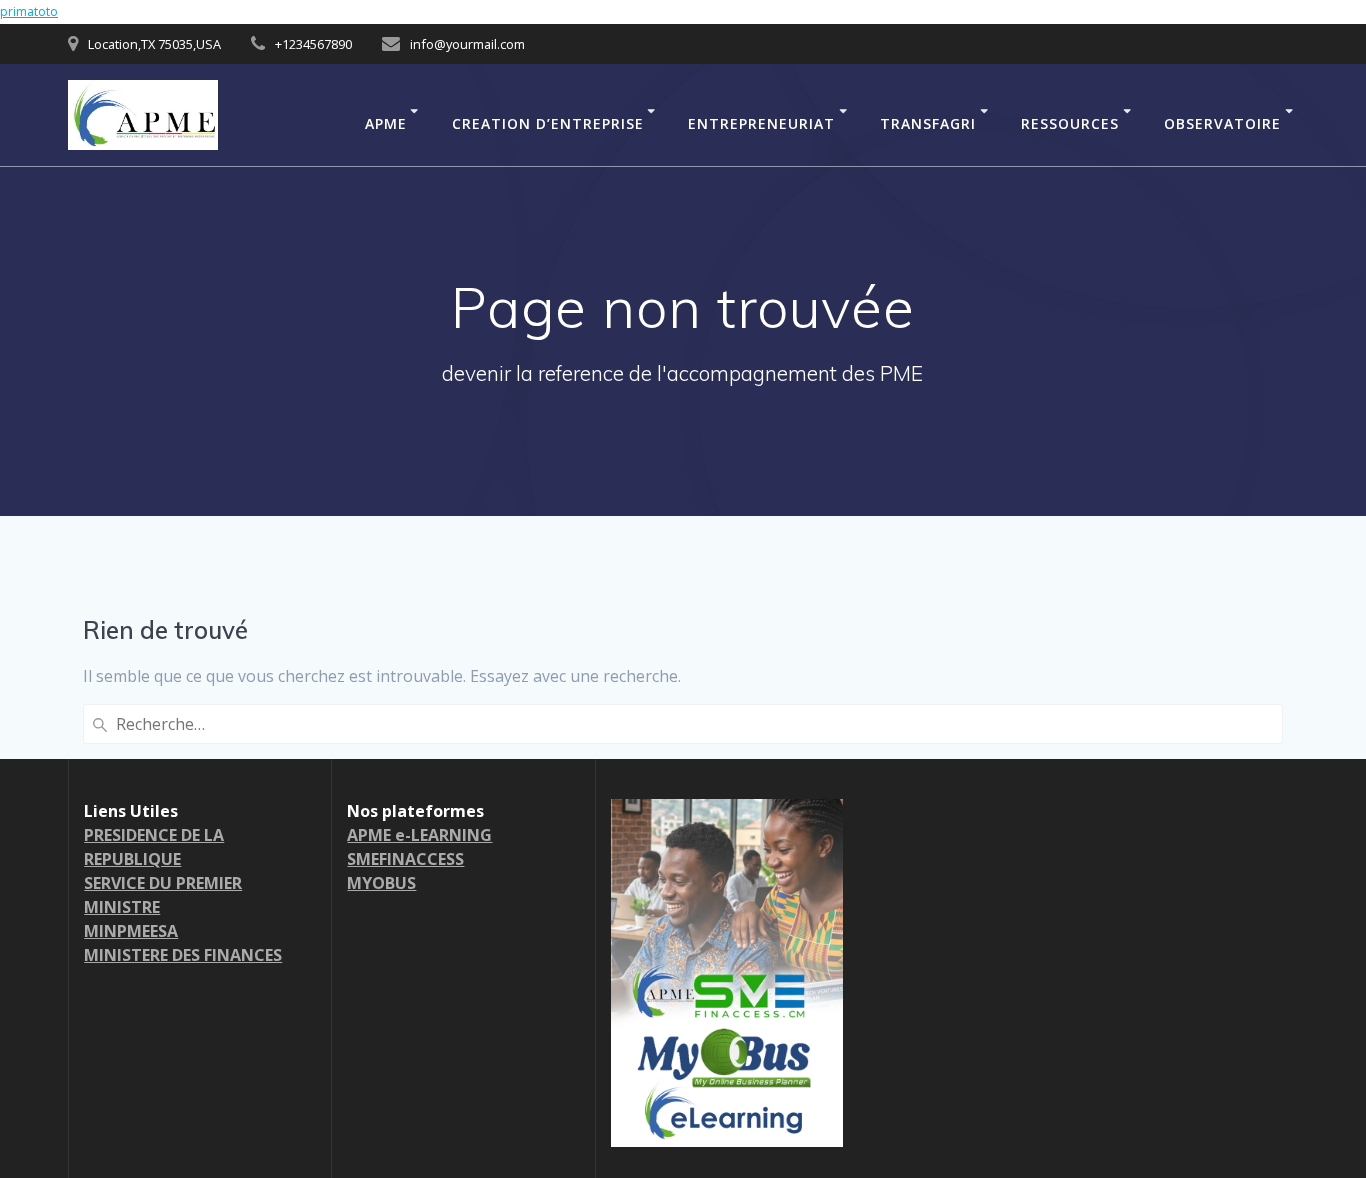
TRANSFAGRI (928, 123)
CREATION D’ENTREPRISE (548, 123)
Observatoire (1222, 123)
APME (386, 123)
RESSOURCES (1070, 123)
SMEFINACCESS (405, 859)
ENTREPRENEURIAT (761, 123)
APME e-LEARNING (419, 835)
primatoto (29, 11)
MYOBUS (381, 883)
